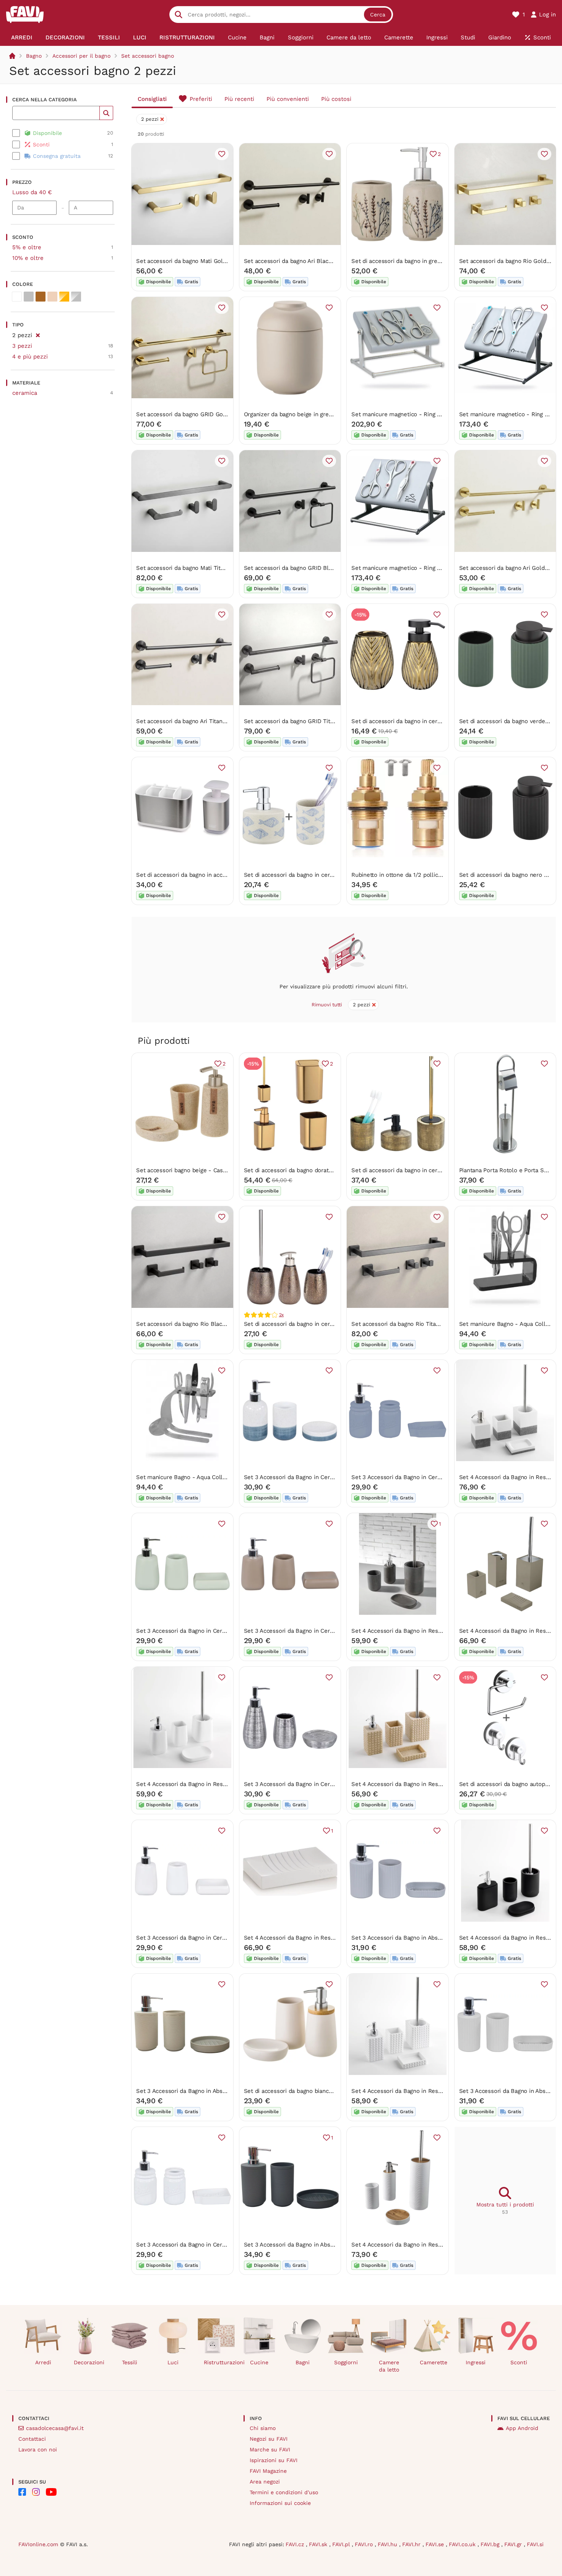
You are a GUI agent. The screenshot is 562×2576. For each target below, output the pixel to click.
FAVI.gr (514, 2544)
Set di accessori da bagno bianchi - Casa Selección (313, 2091)
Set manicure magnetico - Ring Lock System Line (419, 414)
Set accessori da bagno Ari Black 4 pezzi (298, 261)
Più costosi (336, 99)
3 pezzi (22, 346)
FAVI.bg (491, 2544)
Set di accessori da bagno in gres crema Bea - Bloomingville (433, 261)
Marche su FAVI (270, 2449)
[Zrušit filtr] (38, 334)
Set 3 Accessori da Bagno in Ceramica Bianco (197, 1938)
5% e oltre (27, 247)
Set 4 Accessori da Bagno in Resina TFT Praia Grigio (421, 1631)
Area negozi (265, 2482)
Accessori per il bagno (81, 56)
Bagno (34, 56)
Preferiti (201, 99)
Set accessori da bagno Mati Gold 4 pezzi (192, 261)
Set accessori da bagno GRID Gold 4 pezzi (193, 414)
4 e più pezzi (30, 357)
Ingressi (476, 2362)
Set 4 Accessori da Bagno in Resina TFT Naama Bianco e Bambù (437, 2091)
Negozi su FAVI (269, 2439)
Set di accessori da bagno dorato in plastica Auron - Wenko (324, 1170)
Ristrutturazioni (219, 2362)
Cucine (259, 2362)
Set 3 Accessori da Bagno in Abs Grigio (403, 1938)
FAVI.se (436, 2544)
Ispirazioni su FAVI (274, 2460)
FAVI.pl (342, 2544)
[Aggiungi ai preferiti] (222, 154)
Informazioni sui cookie (280, 2503)
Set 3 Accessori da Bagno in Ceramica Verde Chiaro (205, 1631)
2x (282, 1315)
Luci (173, 2362)
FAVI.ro (365, 2544)
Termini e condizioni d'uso (284, 2492)
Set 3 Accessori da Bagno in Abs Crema (189, 2091)
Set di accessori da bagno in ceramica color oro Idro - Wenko (434, 721)
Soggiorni (346, 2362)
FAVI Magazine (268, 2471)
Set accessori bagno (148, 56)
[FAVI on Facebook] (22, 2492)
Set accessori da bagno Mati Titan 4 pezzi (192, 568)
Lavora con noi (38, 2449)
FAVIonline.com (38, 2544)
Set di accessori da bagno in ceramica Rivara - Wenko (424, 1170)
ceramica (25, 393)
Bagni (303, 2362)
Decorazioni (89, 2362)
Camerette (434, 2362)
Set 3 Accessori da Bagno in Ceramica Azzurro (413, 1477)
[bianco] (17, 297)
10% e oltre (28, 258)
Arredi (43, 2362)
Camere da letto (389, 2366)
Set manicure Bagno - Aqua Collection (188, 1477)
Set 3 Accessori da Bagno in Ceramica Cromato (307, 1784)
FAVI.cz (296, 2544)
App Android (522, 2428)
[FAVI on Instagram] (36, 2492)
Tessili (130, 2362)
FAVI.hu (388, 2544)
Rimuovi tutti (327, 1005)
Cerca (378, 15)
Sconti (519, 2362)
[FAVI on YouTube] (51, 2492)
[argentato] (76, 297)
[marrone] (41, 297)
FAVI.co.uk (463, 2544)
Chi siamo (263, 2428)
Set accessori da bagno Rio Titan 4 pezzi (406, 1324)
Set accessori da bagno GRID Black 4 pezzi (302, 568)
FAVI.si (535, 2544)
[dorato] (64, 297)
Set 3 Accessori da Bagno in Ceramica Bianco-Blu (310, 1477)
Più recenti (239, 99)
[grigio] (29, 297)
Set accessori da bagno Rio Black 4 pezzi (191, 1324)
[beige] (52, 297)
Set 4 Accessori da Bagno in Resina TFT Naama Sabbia (425, 1784)
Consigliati (152, 99)
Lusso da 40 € (32, 192)
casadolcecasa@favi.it (55, 2428)
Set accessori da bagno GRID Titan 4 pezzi (301, 721)
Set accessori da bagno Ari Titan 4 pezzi (190, 721)
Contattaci (32, 2439)
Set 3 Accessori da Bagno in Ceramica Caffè (303, 1631)
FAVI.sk (319, 2544)
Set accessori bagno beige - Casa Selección (195, 1170)
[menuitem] (22, 37)
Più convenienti (288, 99)
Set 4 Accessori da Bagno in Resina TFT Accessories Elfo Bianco (330, 1938)
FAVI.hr (412, 2544)
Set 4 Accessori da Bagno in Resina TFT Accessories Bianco (216, 1784)
